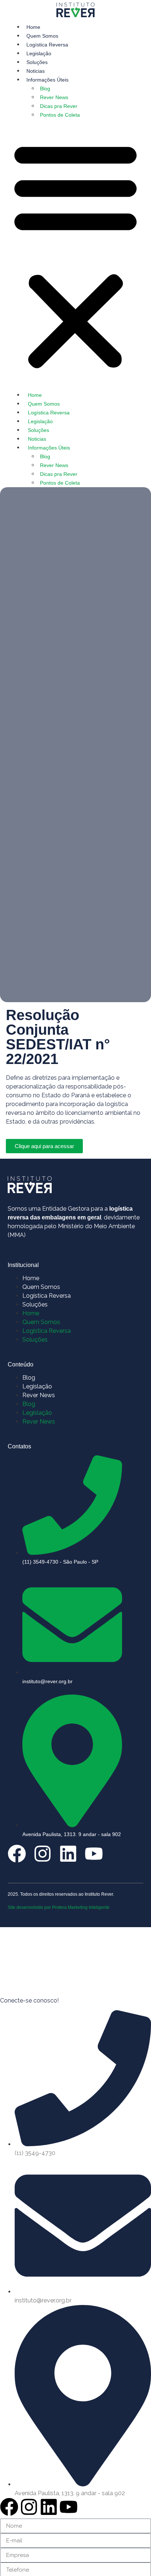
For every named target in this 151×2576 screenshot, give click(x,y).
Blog (45, 89)
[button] (75, 255)
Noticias (36, 71)
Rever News (54, 97)
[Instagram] (43, 1854)
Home (33, 27)
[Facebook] (17, 1854)
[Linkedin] (68, 1854)
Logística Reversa (47, 45)
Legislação (39, 53)
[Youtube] (94, 1854)
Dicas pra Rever (59, 106)
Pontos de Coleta (60, 115)
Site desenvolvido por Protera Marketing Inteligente (59, 1907)
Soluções (37, 62)
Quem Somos (42, 36)
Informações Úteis (47, 80)
